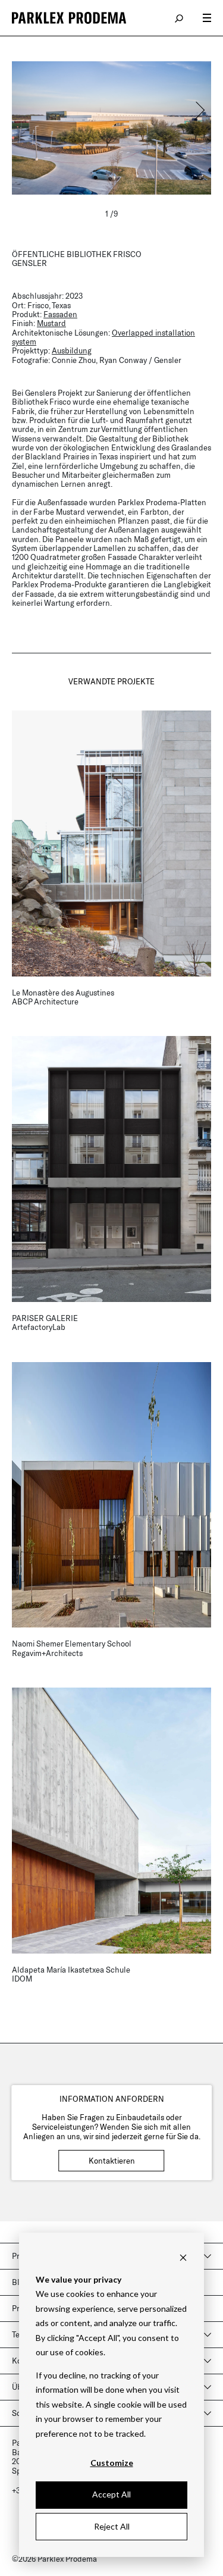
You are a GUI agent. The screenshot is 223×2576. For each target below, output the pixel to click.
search (180, 18)
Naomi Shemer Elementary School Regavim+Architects (72, 1648)
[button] (199, 110)
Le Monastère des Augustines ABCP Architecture (63, 997)
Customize (112, 2463)
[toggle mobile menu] (207, 18)
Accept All (111, 2494)
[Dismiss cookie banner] (183, 2257)
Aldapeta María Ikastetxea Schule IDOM (71, 1974)
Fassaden (60, 314)
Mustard (51, 323)
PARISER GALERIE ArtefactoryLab (45, 1323)
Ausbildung (72, 350)
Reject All (112, 2526)
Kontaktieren (112, 2161)
